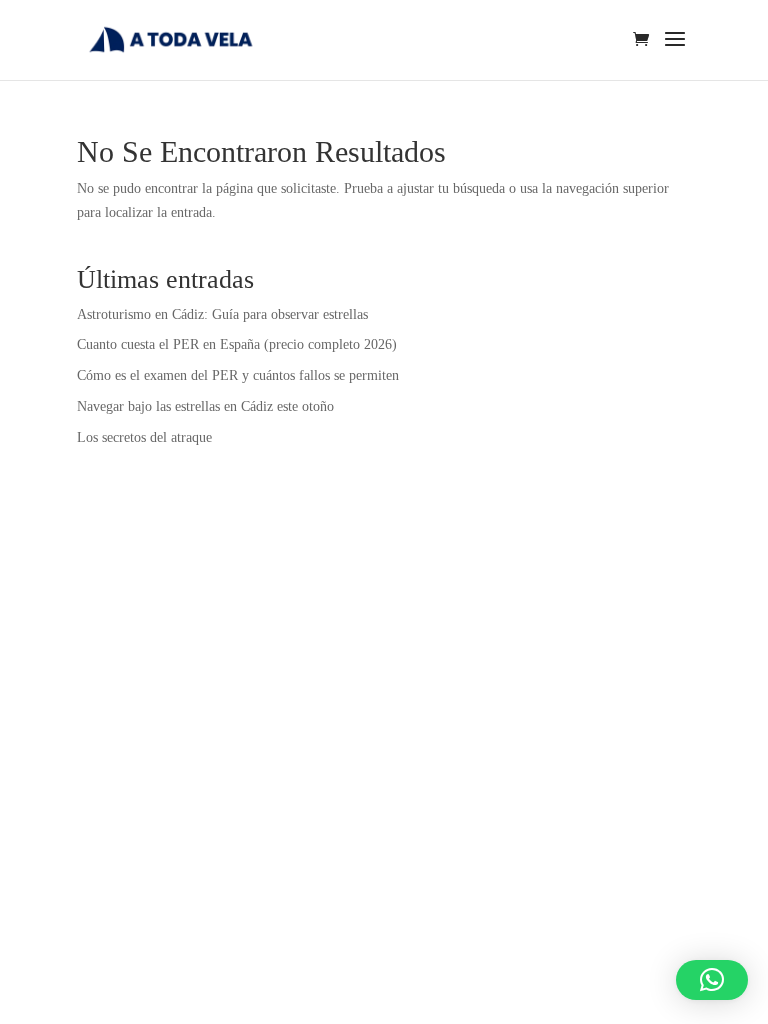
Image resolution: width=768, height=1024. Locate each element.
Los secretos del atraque (144, 437)
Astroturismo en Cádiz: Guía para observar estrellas (222, 314)
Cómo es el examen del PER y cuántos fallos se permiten (238, 375)
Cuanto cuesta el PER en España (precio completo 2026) (237, 344)
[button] (712, 980)
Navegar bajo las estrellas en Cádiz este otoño (205, 406)
